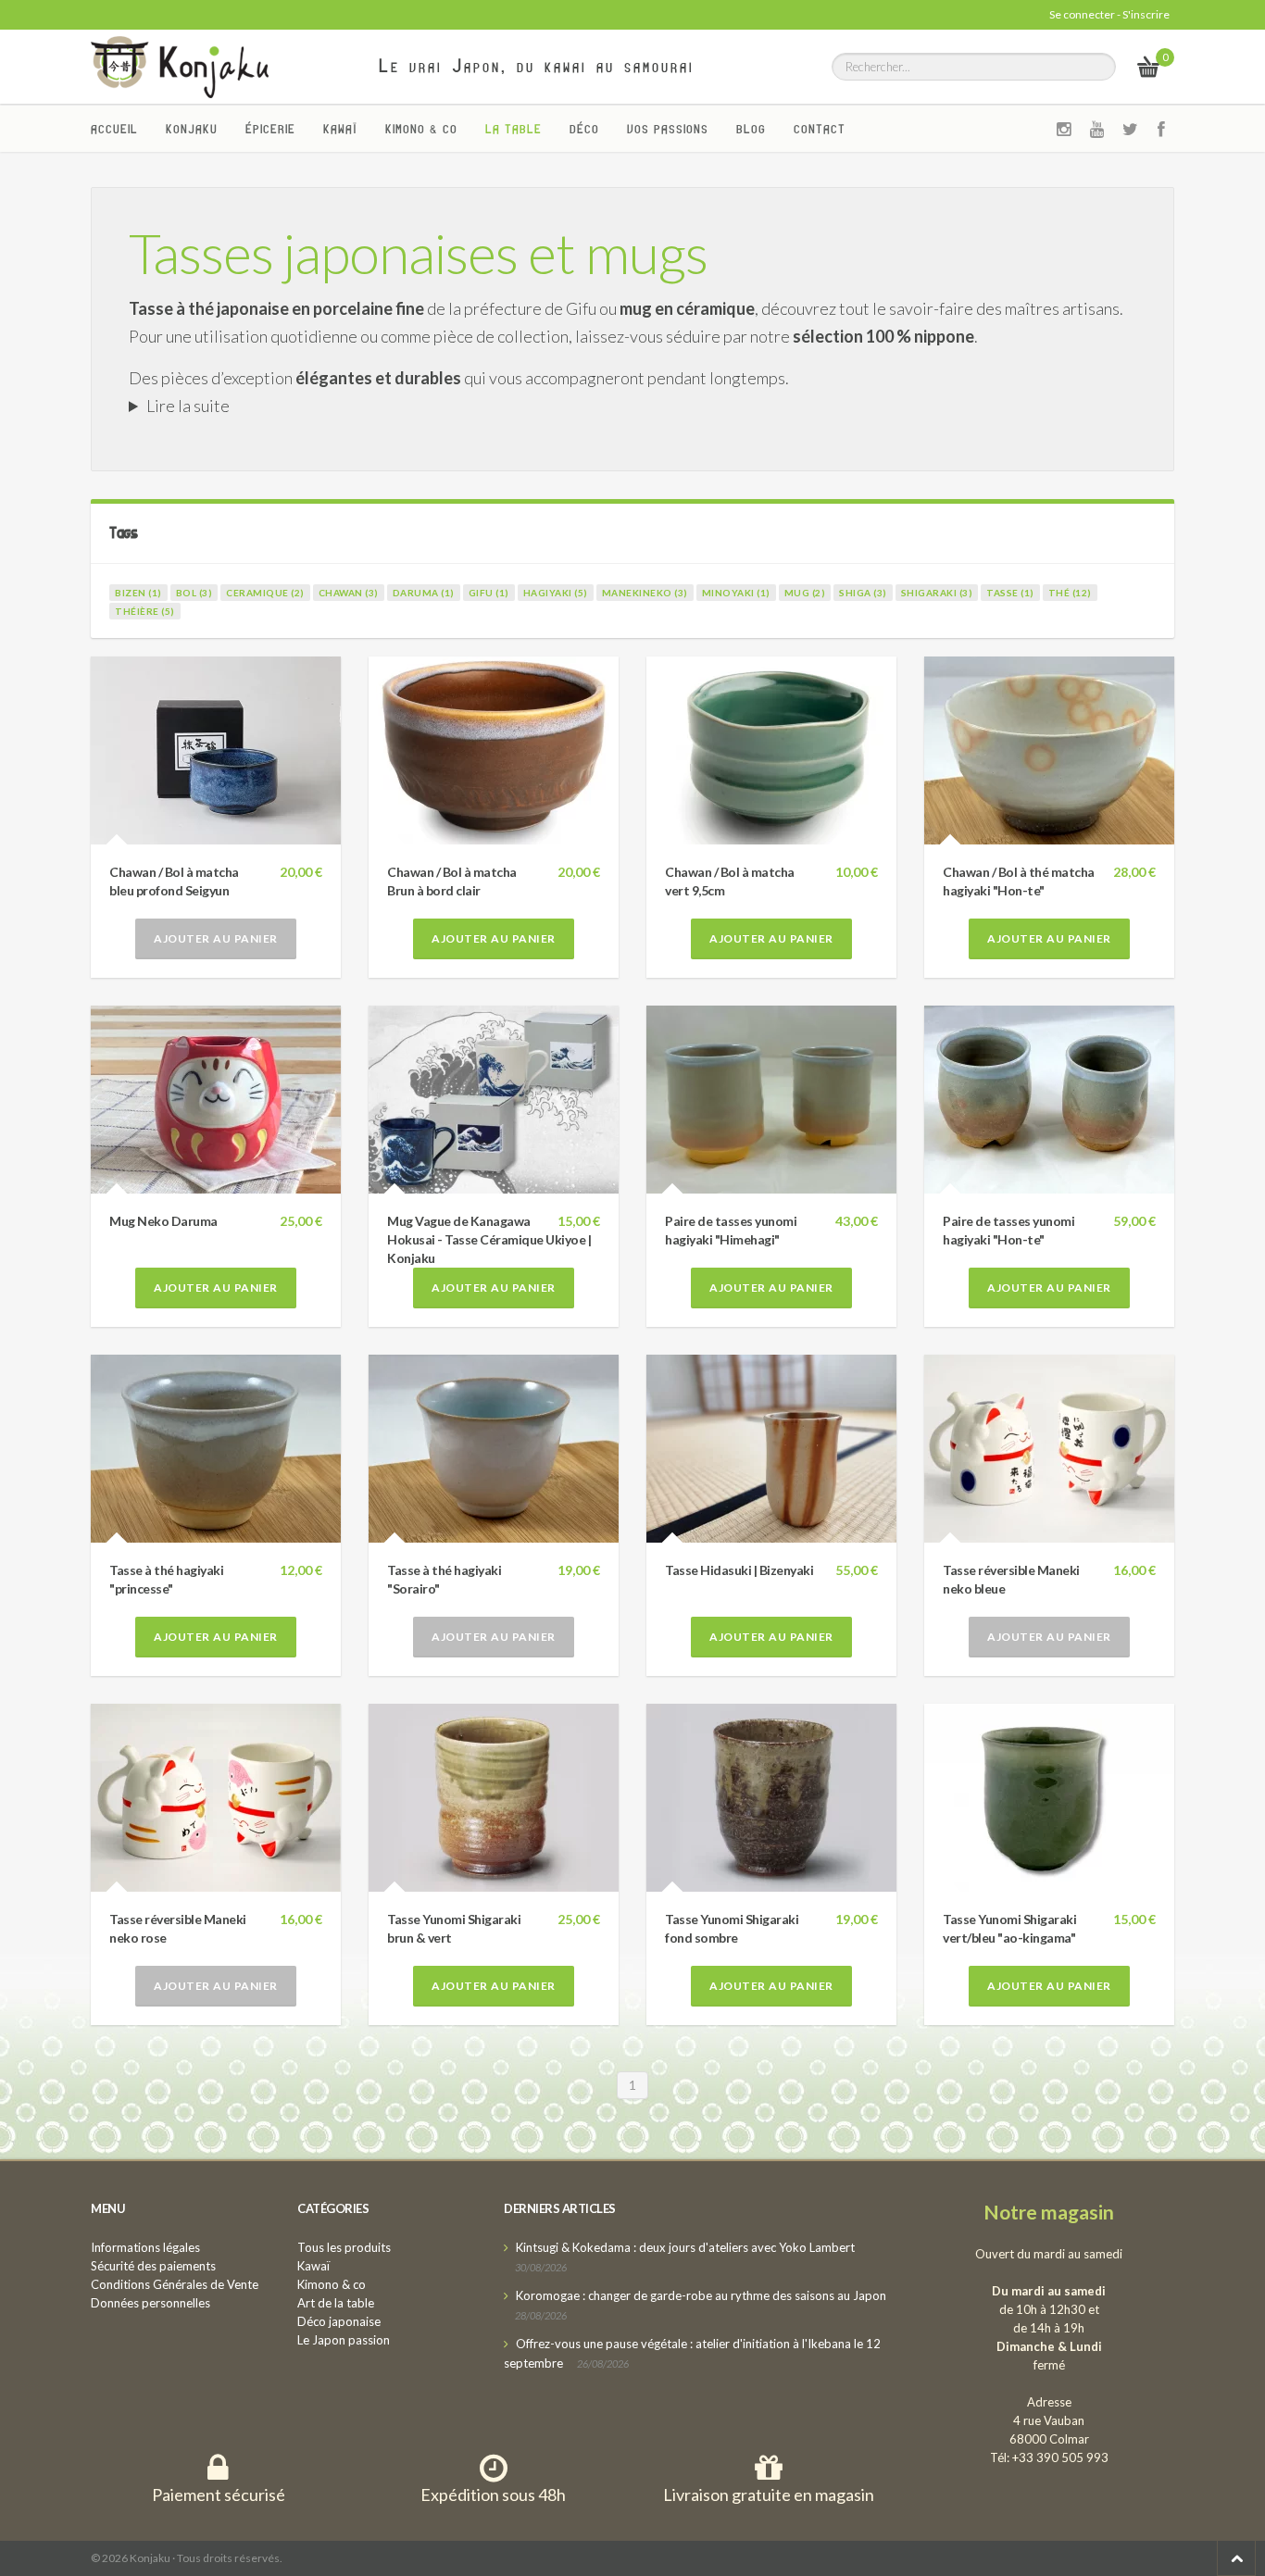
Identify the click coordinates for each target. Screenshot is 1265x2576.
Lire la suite (188, 406)
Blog (751, 129)
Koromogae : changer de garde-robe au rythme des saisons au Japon (701, 2295)
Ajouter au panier (216, 938)
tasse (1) (1010, 593)
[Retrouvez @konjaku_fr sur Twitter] (1131, 129)
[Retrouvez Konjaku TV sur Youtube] (1097, 129)
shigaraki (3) (937, 593)
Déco (584, 129)
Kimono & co (421, 129)
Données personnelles (150, 2303)
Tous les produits (344, 2247)
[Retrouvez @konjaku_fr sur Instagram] (1064, 129)
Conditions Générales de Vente (175, 2284)
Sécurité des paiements (153, 2266)
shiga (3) (863, 593)
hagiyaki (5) (556, 593)
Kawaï (340, 129)
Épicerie (270, 129)
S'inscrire (1146, 14)
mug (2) (805, 593)
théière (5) (145, 611)
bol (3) (194, 593)
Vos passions (668, 129)
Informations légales (145, 2247)
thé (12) (1070, 593)
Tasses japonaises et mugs (418, 253)
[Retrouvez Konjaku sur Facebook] (1162, 129)
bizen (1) (138, 593)
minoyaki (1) (736, 593)
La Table (514, 129)
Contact (820, 129)
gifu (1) (489, 593)
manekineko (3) (645, 593)
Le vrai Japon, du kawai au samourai (537, 66)
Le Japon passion (344, 2340)
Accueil (114, 129)
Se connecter (1082, 14)
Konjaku (192, 129)
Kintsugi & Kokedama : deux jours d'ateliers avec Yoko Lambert (685, 2247)
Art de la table (336, 2303)
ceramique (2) (265, 593)
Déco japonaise (339, 2321)
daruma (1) (424, 593)
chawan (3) (349, 593)
